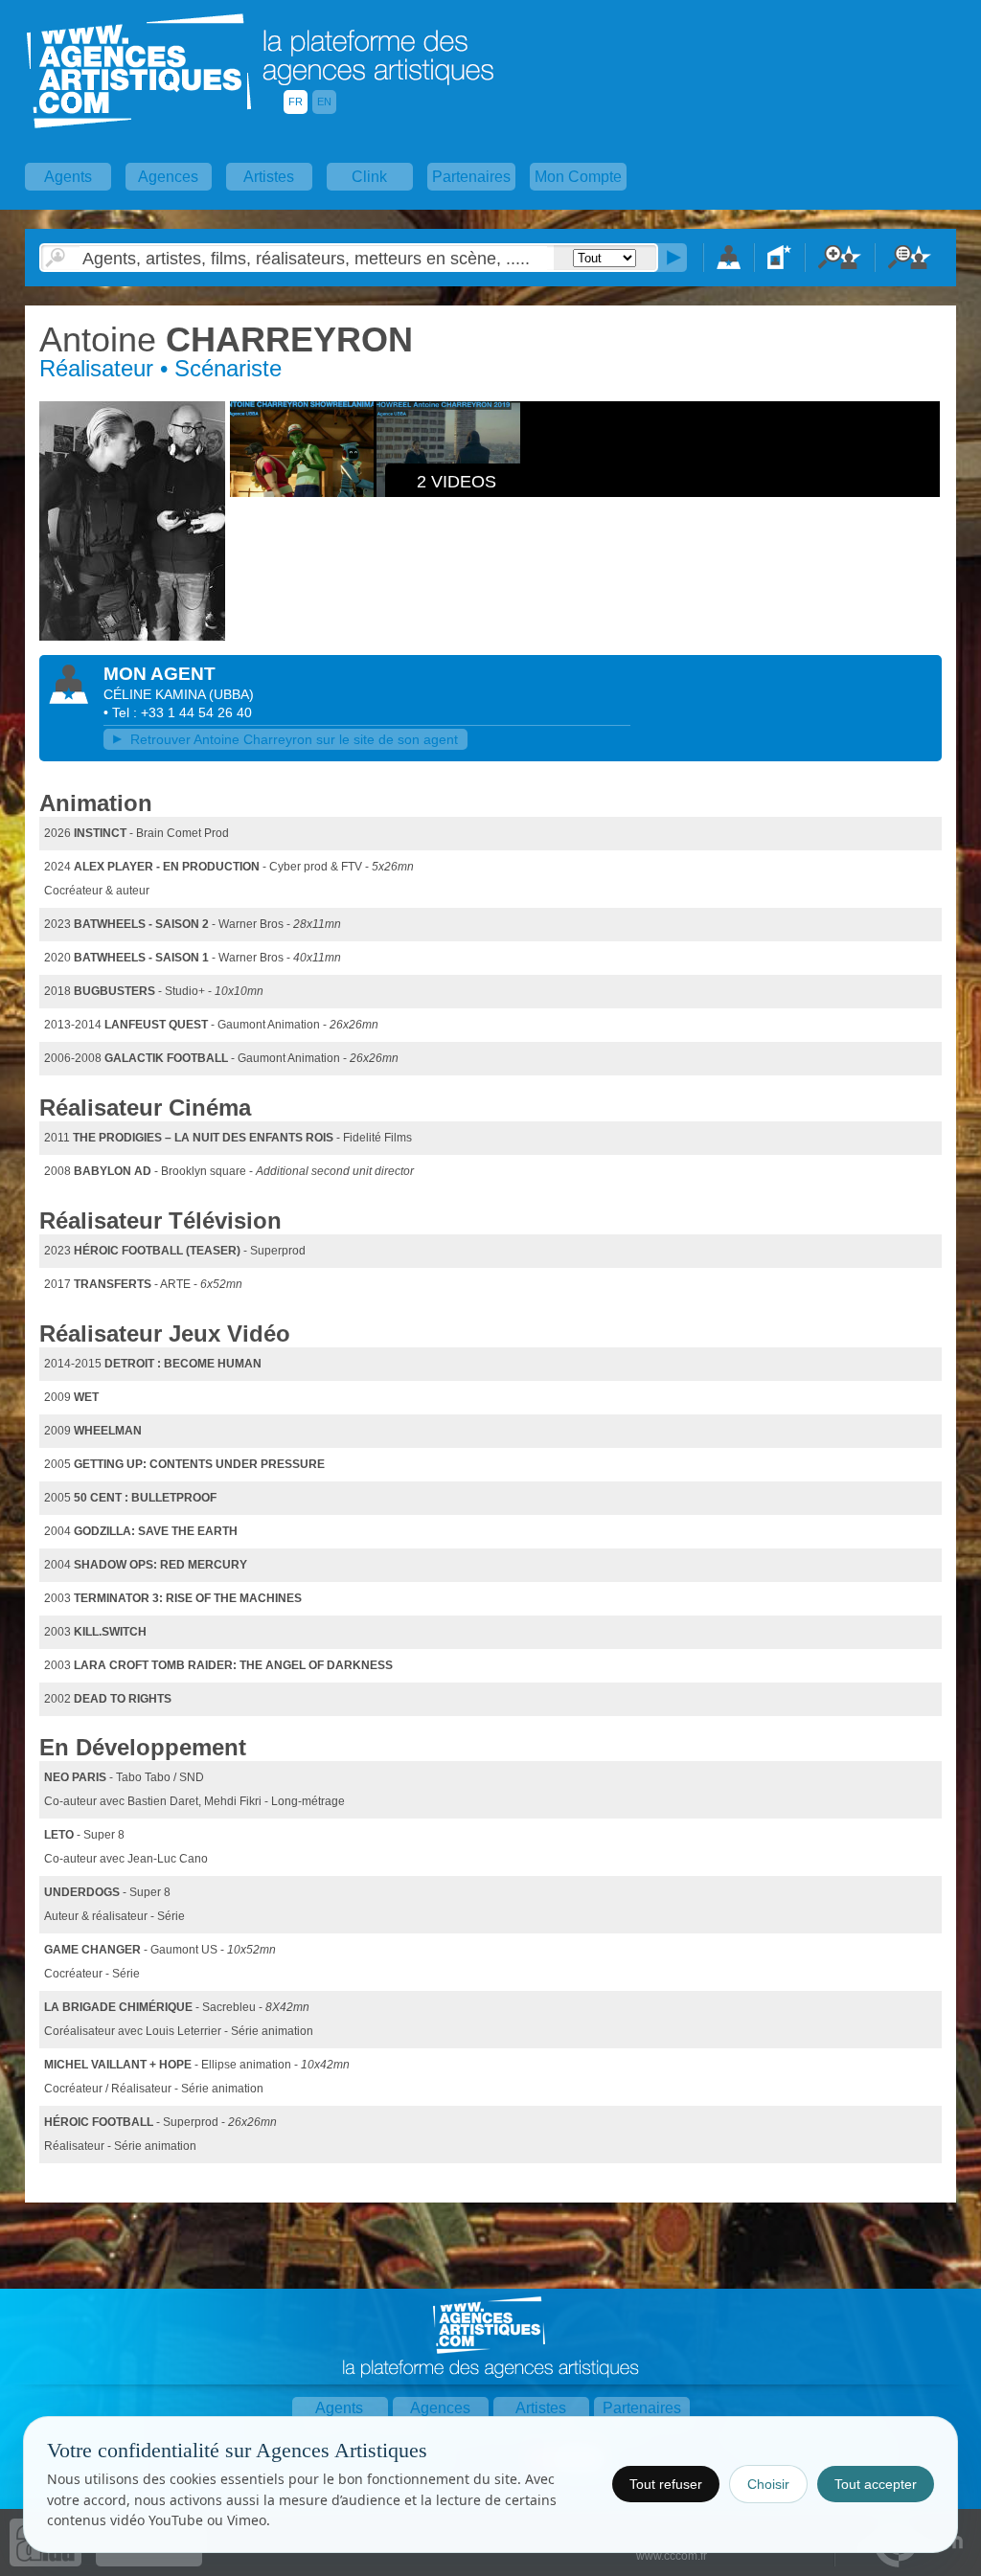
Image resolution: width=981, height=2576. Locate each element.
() (231, 694)
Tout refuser (666, 2484)
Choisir (768, 2484)
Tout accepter (876, 2484)
